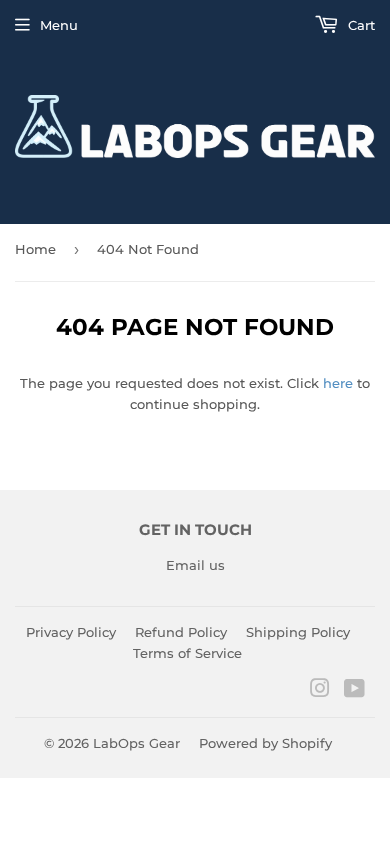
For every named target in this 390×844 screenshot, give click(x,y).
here (338, 383)
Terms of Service (187, 653)
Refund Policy (181, 632)
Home (35, 249)
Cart (359, 25)
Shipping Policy (298, 632)
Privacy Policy (71, 632)
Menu (59, 25)
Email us (195, 565)
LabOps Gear (136, 743)
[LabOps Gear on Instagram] (320, 691)
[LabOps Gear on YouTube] (354, 691)
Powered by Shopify (265, 743)
